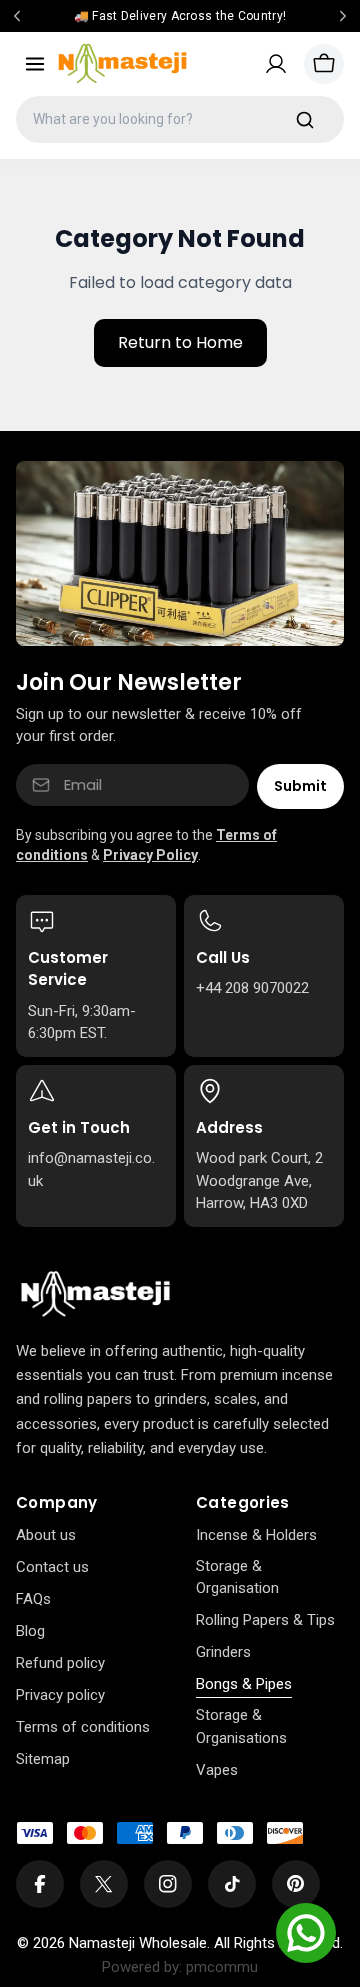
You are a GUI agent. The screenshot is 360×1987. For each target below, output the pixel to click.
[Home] (95, 1295)
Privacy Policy (150, 855)
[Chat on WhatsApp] (306, 1933)
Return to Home (180, 342)
